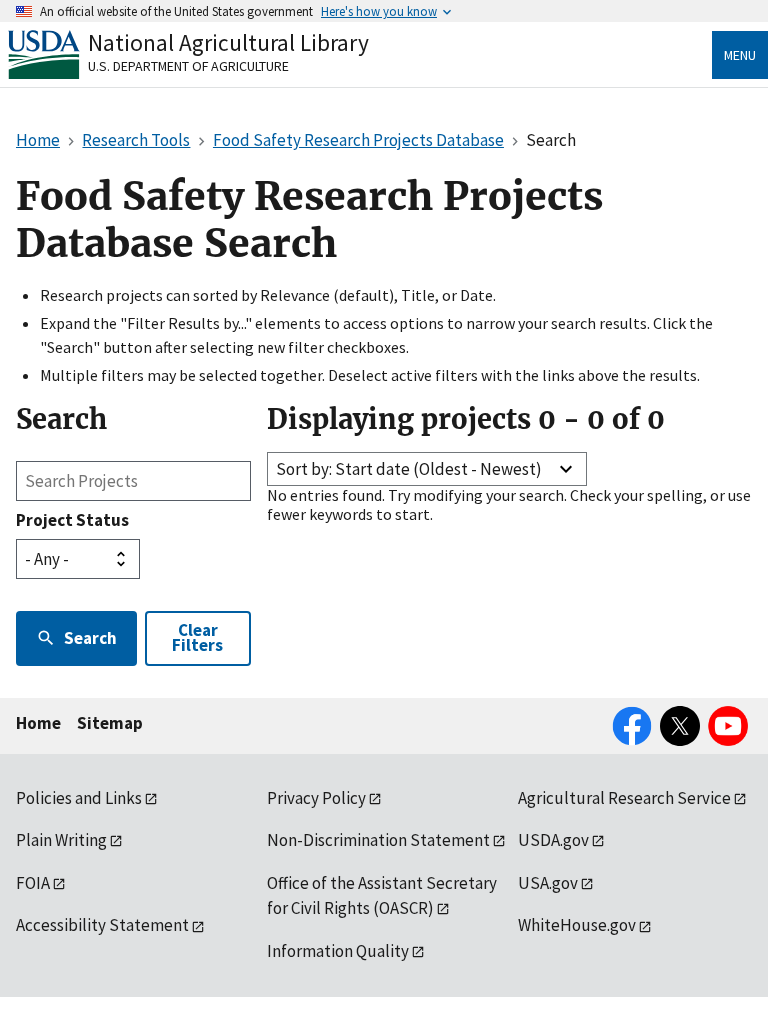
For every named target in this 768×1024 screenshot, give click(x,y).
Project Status (72, 520)
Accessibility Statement (102, 925)
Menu (740, 55)
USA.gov (548, 883)
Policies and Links (79, 798)
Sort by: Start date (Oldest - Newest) (409, 469)
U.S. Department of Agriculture (188, 66)
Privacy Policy (316, 798)
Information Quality (338, 951)
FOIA (33, 883)
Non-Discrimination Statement (378, 840)
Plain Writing (61, 840)
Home (38, 723)
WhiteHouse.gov (577, 925)
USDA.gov (553, 840)
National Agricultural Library (228, 42)
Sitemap (110, 723)
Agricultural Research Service (624, 798)
